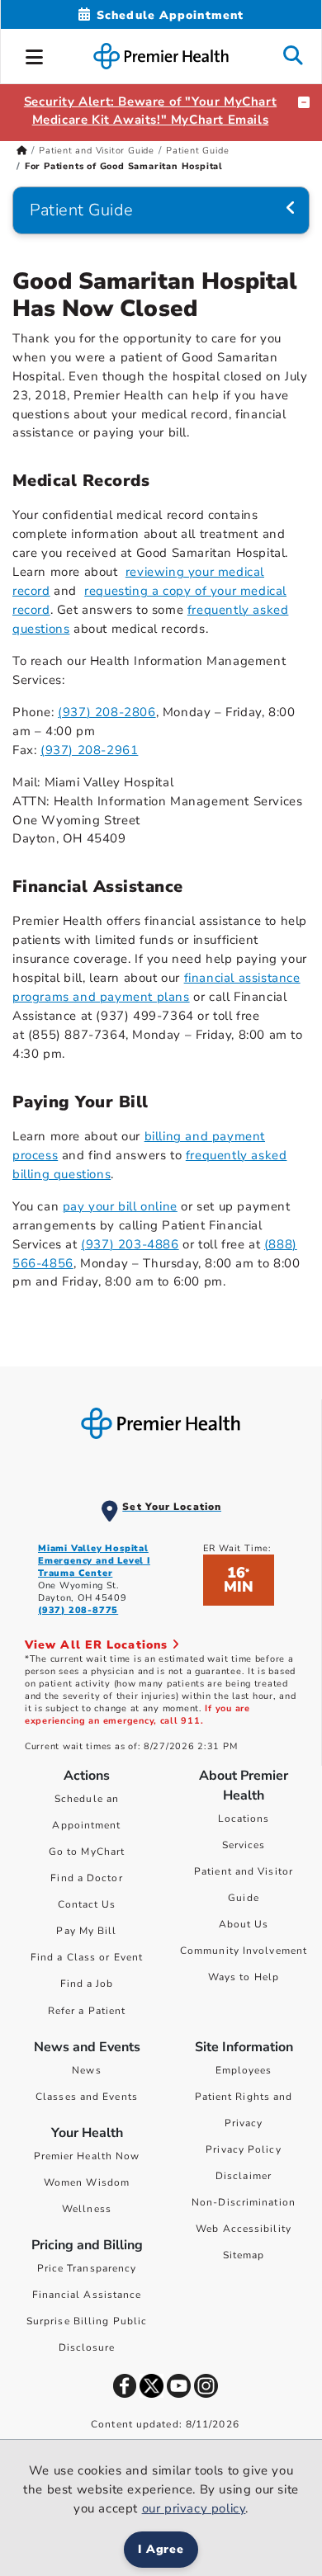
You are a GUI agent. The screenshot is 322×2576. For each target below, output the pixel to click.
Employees (244, 2070)
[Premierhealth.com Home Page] (22, 151)
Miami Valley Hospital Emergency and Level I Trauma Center (94, 1561)
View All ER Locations (98, 1645)
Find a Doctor (86, 1878)
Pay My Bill (86, 1931)
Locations (244, 1819)
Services (244, 1845)
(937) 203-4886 (130, 1244)
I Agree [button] (161, 2549)
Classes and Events (87, 2097)
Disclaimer (244, 2176)
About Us (244, 1924)
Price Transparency (87, 2268)
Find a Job (87, 1984)
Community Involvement (244, 1951)
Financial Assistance (87, 2295)
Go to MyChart (87, 1852)
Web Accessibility (244, 2229)
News (86, 2070)
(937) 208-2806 (107, 712)
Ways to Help (244, 1977)
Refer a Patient (87, 2011)
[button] (35, 54)
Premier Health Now (87, 2156)
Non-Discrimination (244, 2202)
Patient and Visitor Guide (97, 151)
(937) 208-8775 (78, 1610)
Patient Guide (197, 151)
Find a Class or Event (87, 1957)
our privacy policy (194, 2508)
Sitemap (244, 2255)
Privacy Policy (243, 2149)
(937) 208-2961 (89, 750)
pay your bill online (120, 1206)
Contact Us (87, 1904)
